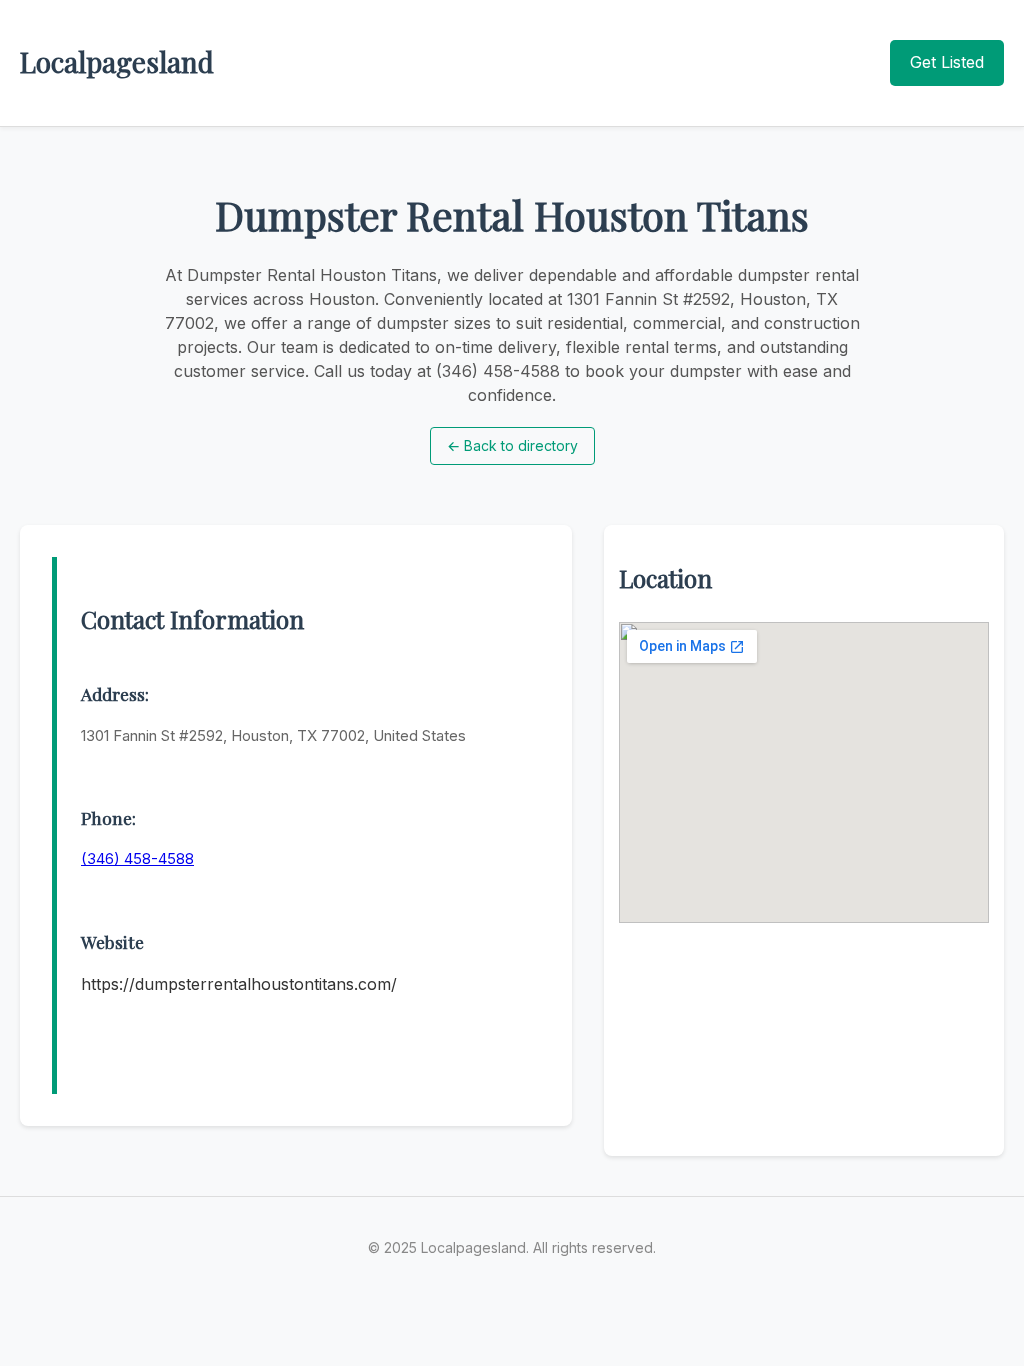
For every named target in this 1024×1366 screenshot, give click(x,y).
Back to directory (512, 445)
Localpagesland (117, 61)
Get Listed (947, 62)
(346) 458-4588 (137, 858)
